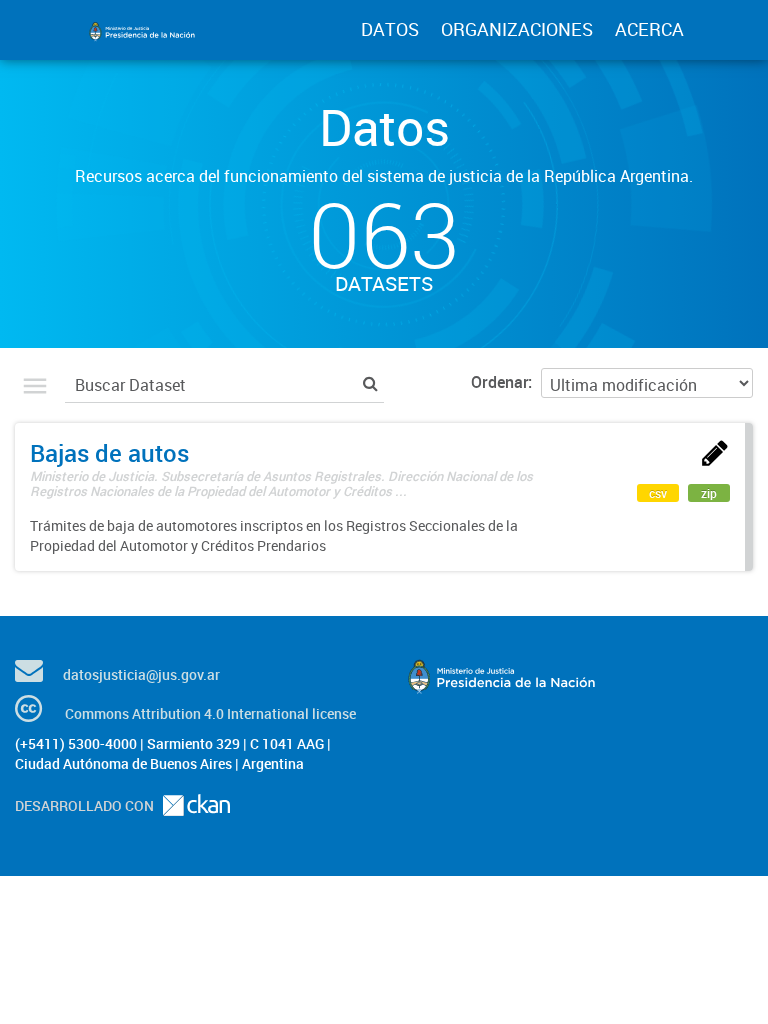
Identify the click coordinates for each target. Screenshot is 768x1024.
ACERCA (649, 29)
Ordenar (499, 382)
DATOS (390, 29)
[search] (370, 382)
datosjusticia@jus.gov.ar (141, 674)
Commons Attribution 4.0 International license (210, 713)
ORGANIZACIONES (517, 29)
